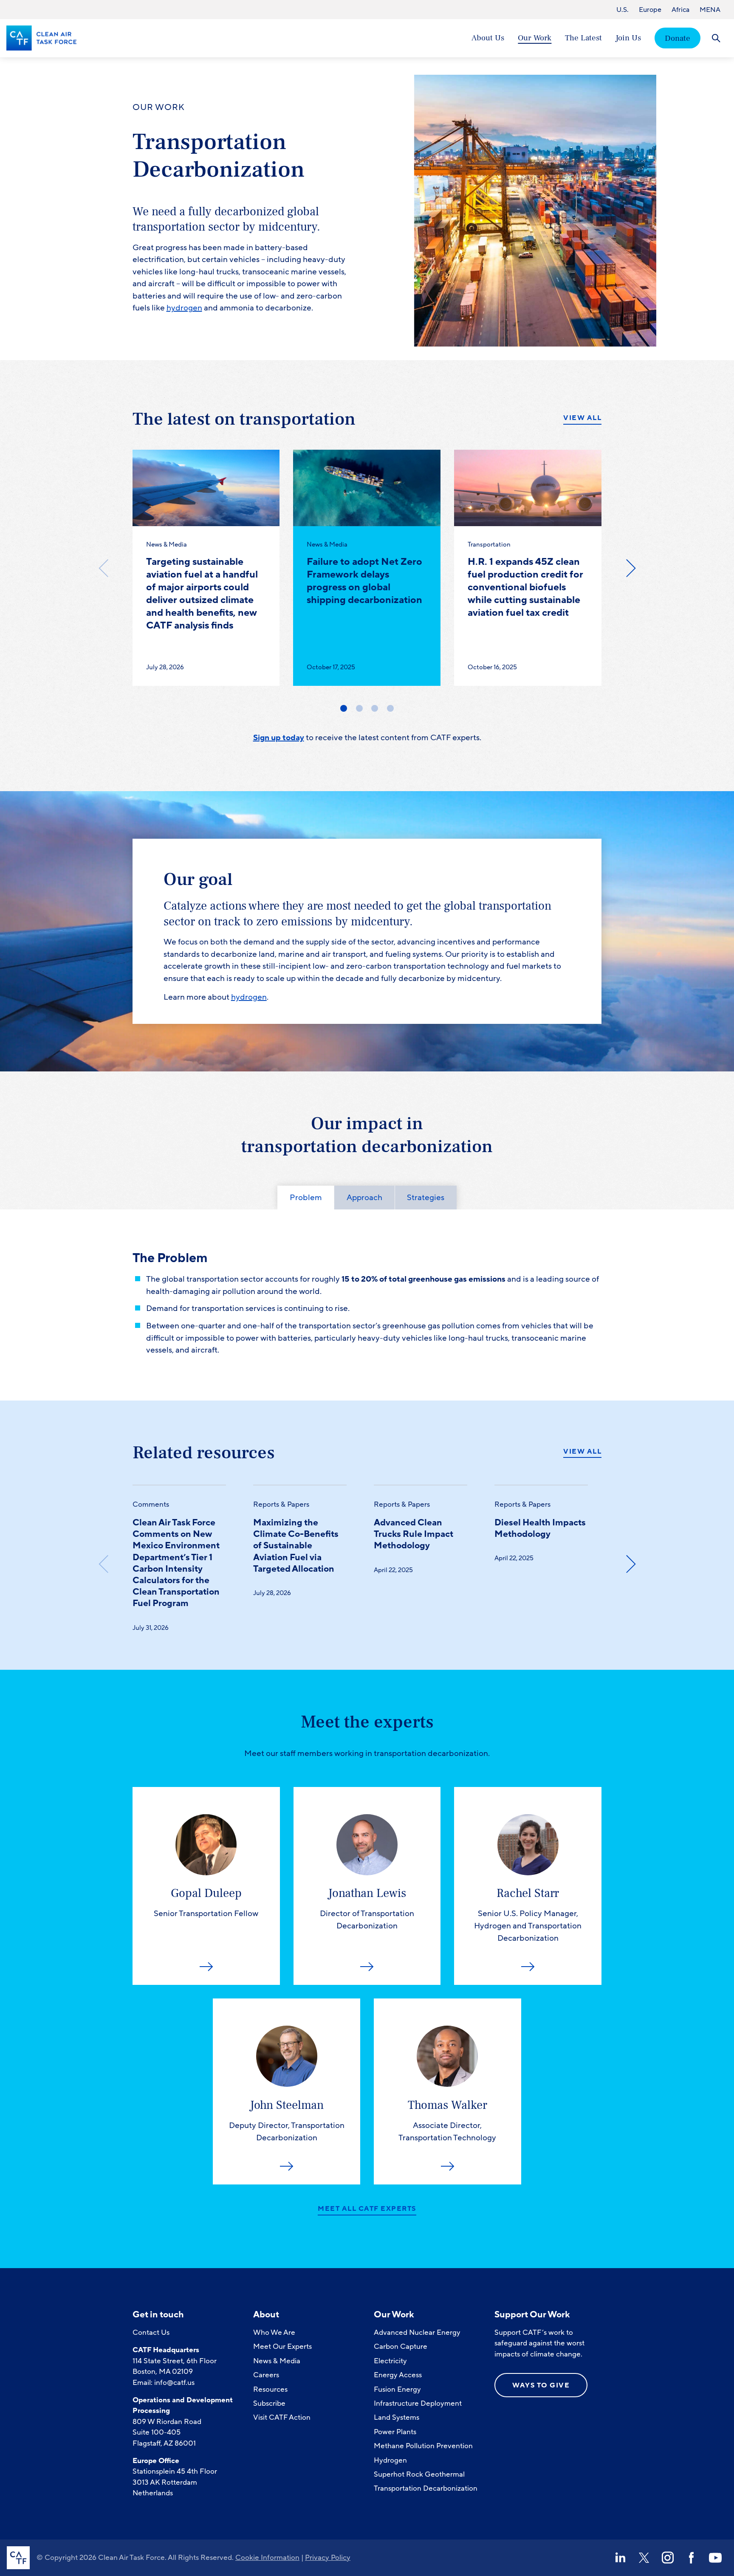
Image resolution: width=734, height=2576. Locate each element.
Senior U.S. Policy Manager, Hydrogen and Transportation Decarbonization (528, 1915)
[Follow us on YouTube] (715, 2558)
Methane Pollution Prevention (423, 2446)
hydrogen (184, 308)
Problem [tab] (306, 1198)
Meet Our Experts (282, 2346)
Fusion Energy (397, 2389)
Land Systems (397, 2417)
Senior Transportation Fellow (206, 1902)
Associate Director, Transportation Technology (447, 2120)
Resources (270, 2389)
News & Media (277, 2361)
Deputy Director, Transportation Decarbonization (287, 2120)
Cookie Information (267, 2558)
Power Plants (395, 2432)
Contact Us (151, 2332)
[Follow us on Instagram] (668, 2558)
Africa (680, 10)
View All (582, 418)
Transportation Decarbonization (426, 2488)
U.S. (622, 10)
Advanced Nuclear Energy (417, 2332)
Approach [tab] (364, 1198)
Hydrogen (390, 2460)
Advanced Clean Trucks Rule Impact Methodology (414, 1534)
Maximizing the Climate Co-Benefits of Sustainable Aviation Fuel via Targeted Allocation (296, 1546)
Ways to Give (541, 2385)
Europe (650, 10)
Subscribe (269, 2403)
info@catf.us (174, 2383)
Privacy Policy (328, 2558)
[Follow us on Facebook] (692, 2558)
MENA (710, 10)
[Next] (630, 568)
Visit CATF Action (282, 2417)
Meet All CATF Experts (367, 2209)
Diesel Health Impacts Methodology (540, 1528)
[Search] (716, 38)
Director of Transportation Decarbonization (367, 1908)
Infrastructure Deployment (418, 2403)
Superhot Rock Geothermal (419, 2474)
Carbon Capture (401, 2346)
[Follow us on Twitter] (644, 2558)
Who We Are (274, 2332)
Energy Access (398, 2375)
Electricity (390, 2361)
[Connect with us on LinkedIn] (620, 2558)
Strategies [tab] (426, 1198)
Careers (266, 2375)
